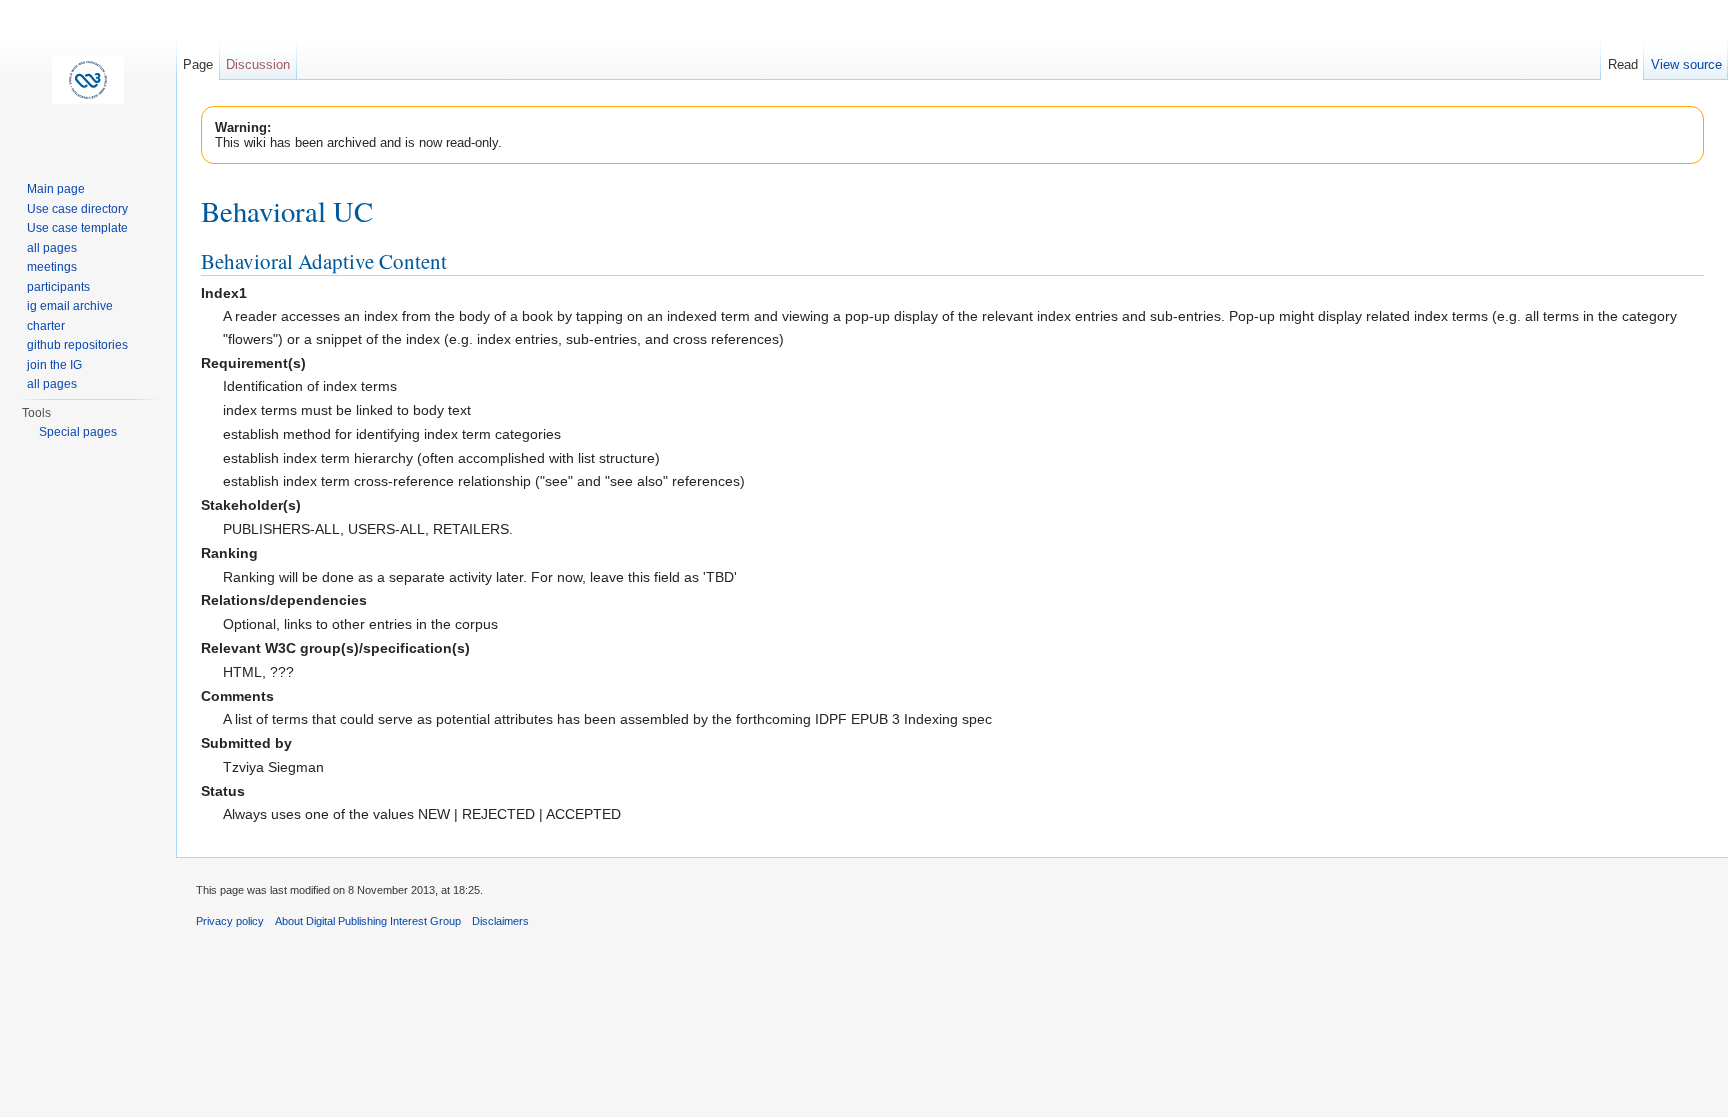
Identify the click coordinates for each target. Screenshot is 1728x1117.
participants (58, 287)
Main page (56, 189)
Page (198, 64)
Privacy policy (230, 921)
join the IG (54, 365)
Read (1623, 64)
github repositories (77, 345)
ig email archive (70, 306)
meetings (52, 267)
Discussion (258, 64)
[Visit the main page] (88, 80)
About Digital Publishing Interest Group (368, 921)
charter (46, 326)
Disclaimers (500, 921)
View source (1686, 64)
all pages (52, 248)
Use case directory (77, 209)
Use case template (77, 228)
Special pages (78, 432)
